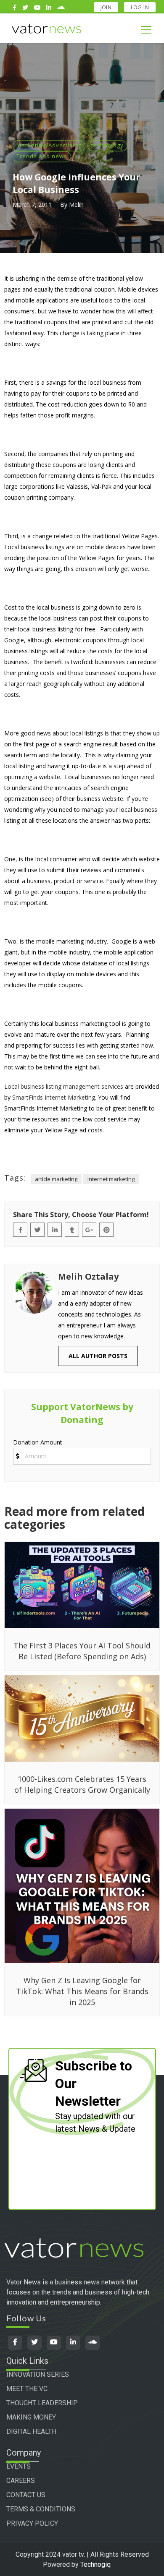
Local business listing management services (64, 1086)
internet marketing (111, 1179)
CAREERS (21, 2481)
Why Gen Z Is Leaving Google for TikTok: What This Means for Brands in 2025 (82, 1991)
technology (107, 145)
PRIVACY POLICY (32, 2523)
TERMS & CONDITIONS (41, 2509)
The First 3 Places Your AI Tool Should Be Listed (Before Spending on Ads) (82, 1651)
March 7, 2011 (32, 205)
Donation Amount (38, 1442)
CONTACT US (26, 2495)
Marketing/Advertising (49, 145)
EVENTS (19, 2466)
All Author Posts (98, 1356)
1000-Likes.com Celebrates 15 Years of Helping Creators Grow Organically (82, 1784)
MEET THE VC (27, 2389)
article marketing (56, 1179)
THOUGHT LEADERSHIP (42, 2403)
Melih (76, 205)
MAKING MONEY (31, 2417)
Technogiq (95, 2564)
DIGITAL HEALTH (31, 2431)
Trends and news (42, 156)
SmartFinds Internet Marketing (54, 1097)
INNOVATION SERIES (38, 2374)
